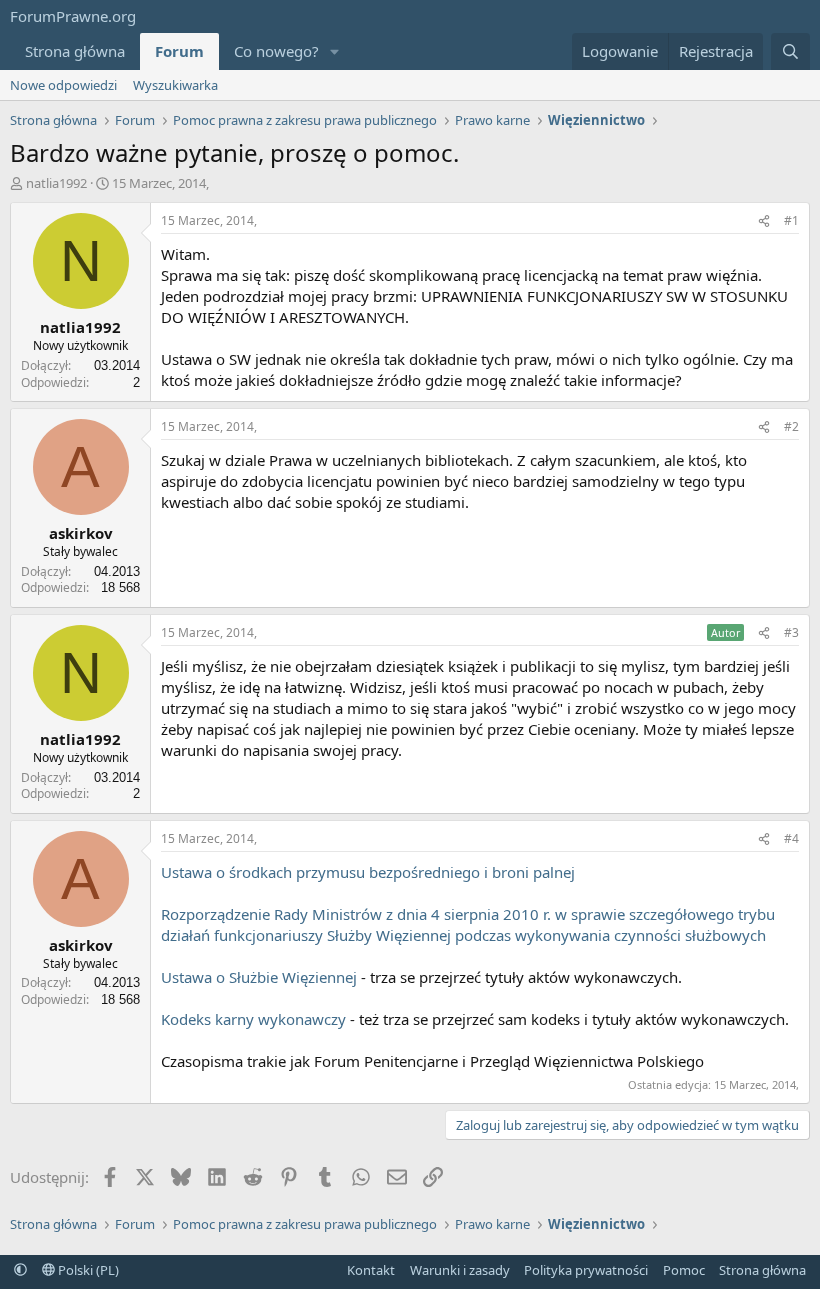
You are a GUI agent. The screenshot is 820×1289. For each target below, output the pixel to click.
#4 (791, 838)
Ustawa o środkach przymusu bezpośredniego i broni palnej (368, 872)
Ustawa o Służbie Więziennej (259, 977)
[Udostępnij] (764, 221)
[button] (335, 51)
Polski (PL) (87, 1270)
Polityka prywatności (586, 1270)
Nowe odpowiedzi (63, 85)
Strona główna (75, 51)
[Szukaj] (790, 51)
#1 (791, 220)
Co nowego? (276, 51)
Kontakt (371, 1270)
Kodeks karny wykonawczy (253, 1019)
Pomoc (684, 1270)
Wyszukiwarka (175, 85)
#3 (791, 632)
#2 (791, 426)
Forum (179, 51)
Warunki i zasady (460, 1270)
